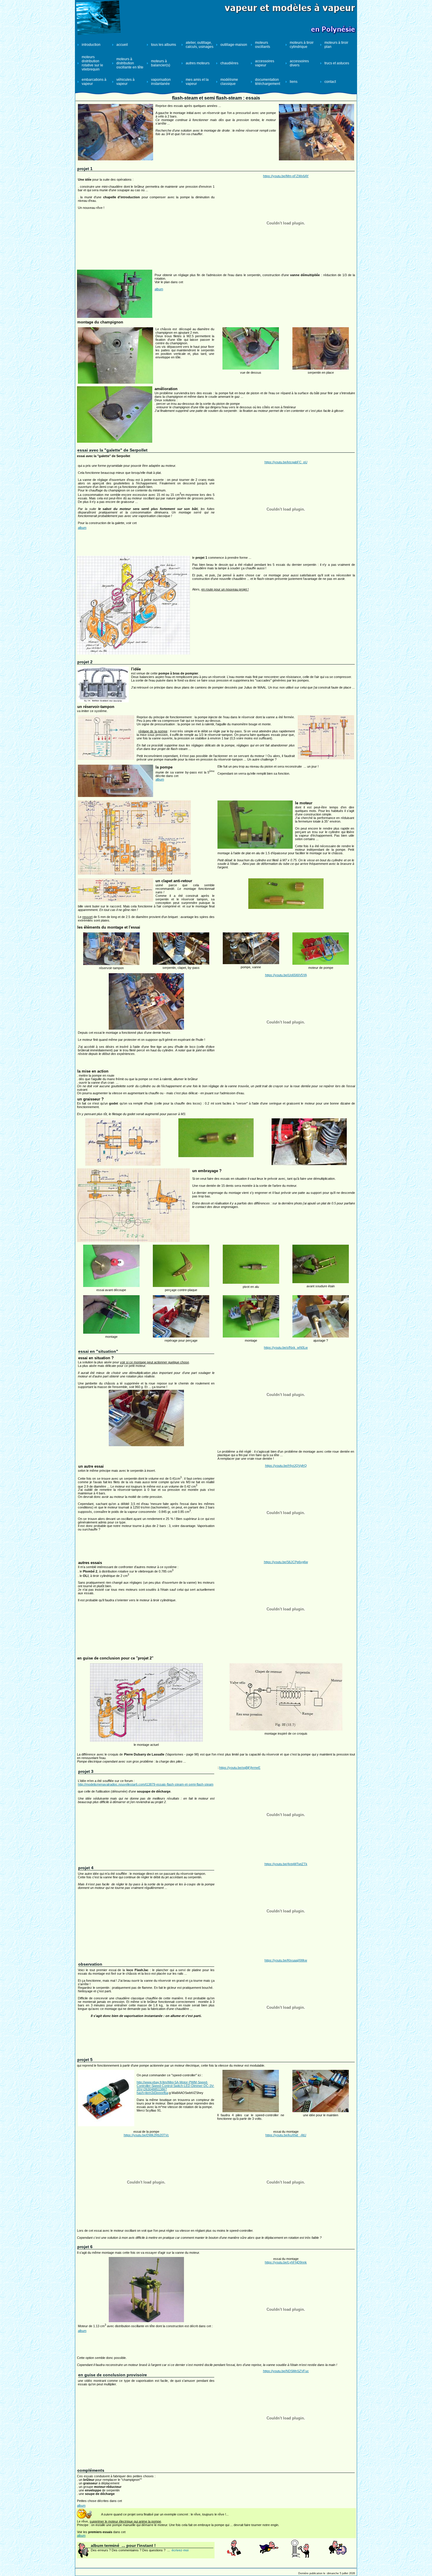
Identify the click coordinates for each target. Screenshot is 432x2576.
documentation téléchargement (268, 82)
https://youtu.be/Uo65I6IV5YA (286, 975)
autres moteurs (198, 63)
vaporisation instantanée (161, 82)
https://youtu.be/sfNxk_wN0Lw (286, 1347)
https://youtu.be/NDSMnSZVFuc (286, 2371)
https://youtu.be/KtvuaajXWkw (286, 1960)
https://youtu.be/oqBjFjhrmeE (240, 1768)
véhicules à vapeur (125, 82)
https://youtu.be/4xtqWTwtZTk (286, 1864)
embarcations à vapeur (94, 82)
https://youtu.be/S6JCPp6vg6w (286, 1562)
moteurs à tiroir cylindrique (302, 45)
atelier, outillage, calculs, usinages (200, 45)
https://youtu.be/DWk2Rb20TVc (146, 2135)
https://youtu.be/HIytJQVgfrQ (286, 1466)
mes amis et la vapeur (197, 82)
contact (330, 82)
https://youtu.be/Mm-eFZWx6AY (286, 176)
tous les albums (164, 45)
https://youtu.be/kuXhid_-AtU (286, 2135)
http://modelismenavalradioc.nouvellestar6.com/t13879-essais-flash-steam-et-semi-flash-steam (146, 1784)
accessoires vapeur (265, 63)
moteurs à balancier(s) (161, 63)
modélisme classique (229, 82)
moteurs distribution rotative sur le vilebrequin (92, 63)
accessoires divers (299, 63)
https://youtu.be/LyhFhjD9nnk (286, 2262)
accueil (122, 45)
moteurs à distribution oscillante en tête (130, 63)
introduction (91, 45)
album (159, 289)
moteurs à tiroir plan (336, 45)
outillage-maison (234, 45)
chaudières (229, 63)
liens (294, 82)
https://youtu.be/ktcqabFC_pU (286, 462)
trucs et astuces (337, 63)
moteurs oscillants (263, 45)
